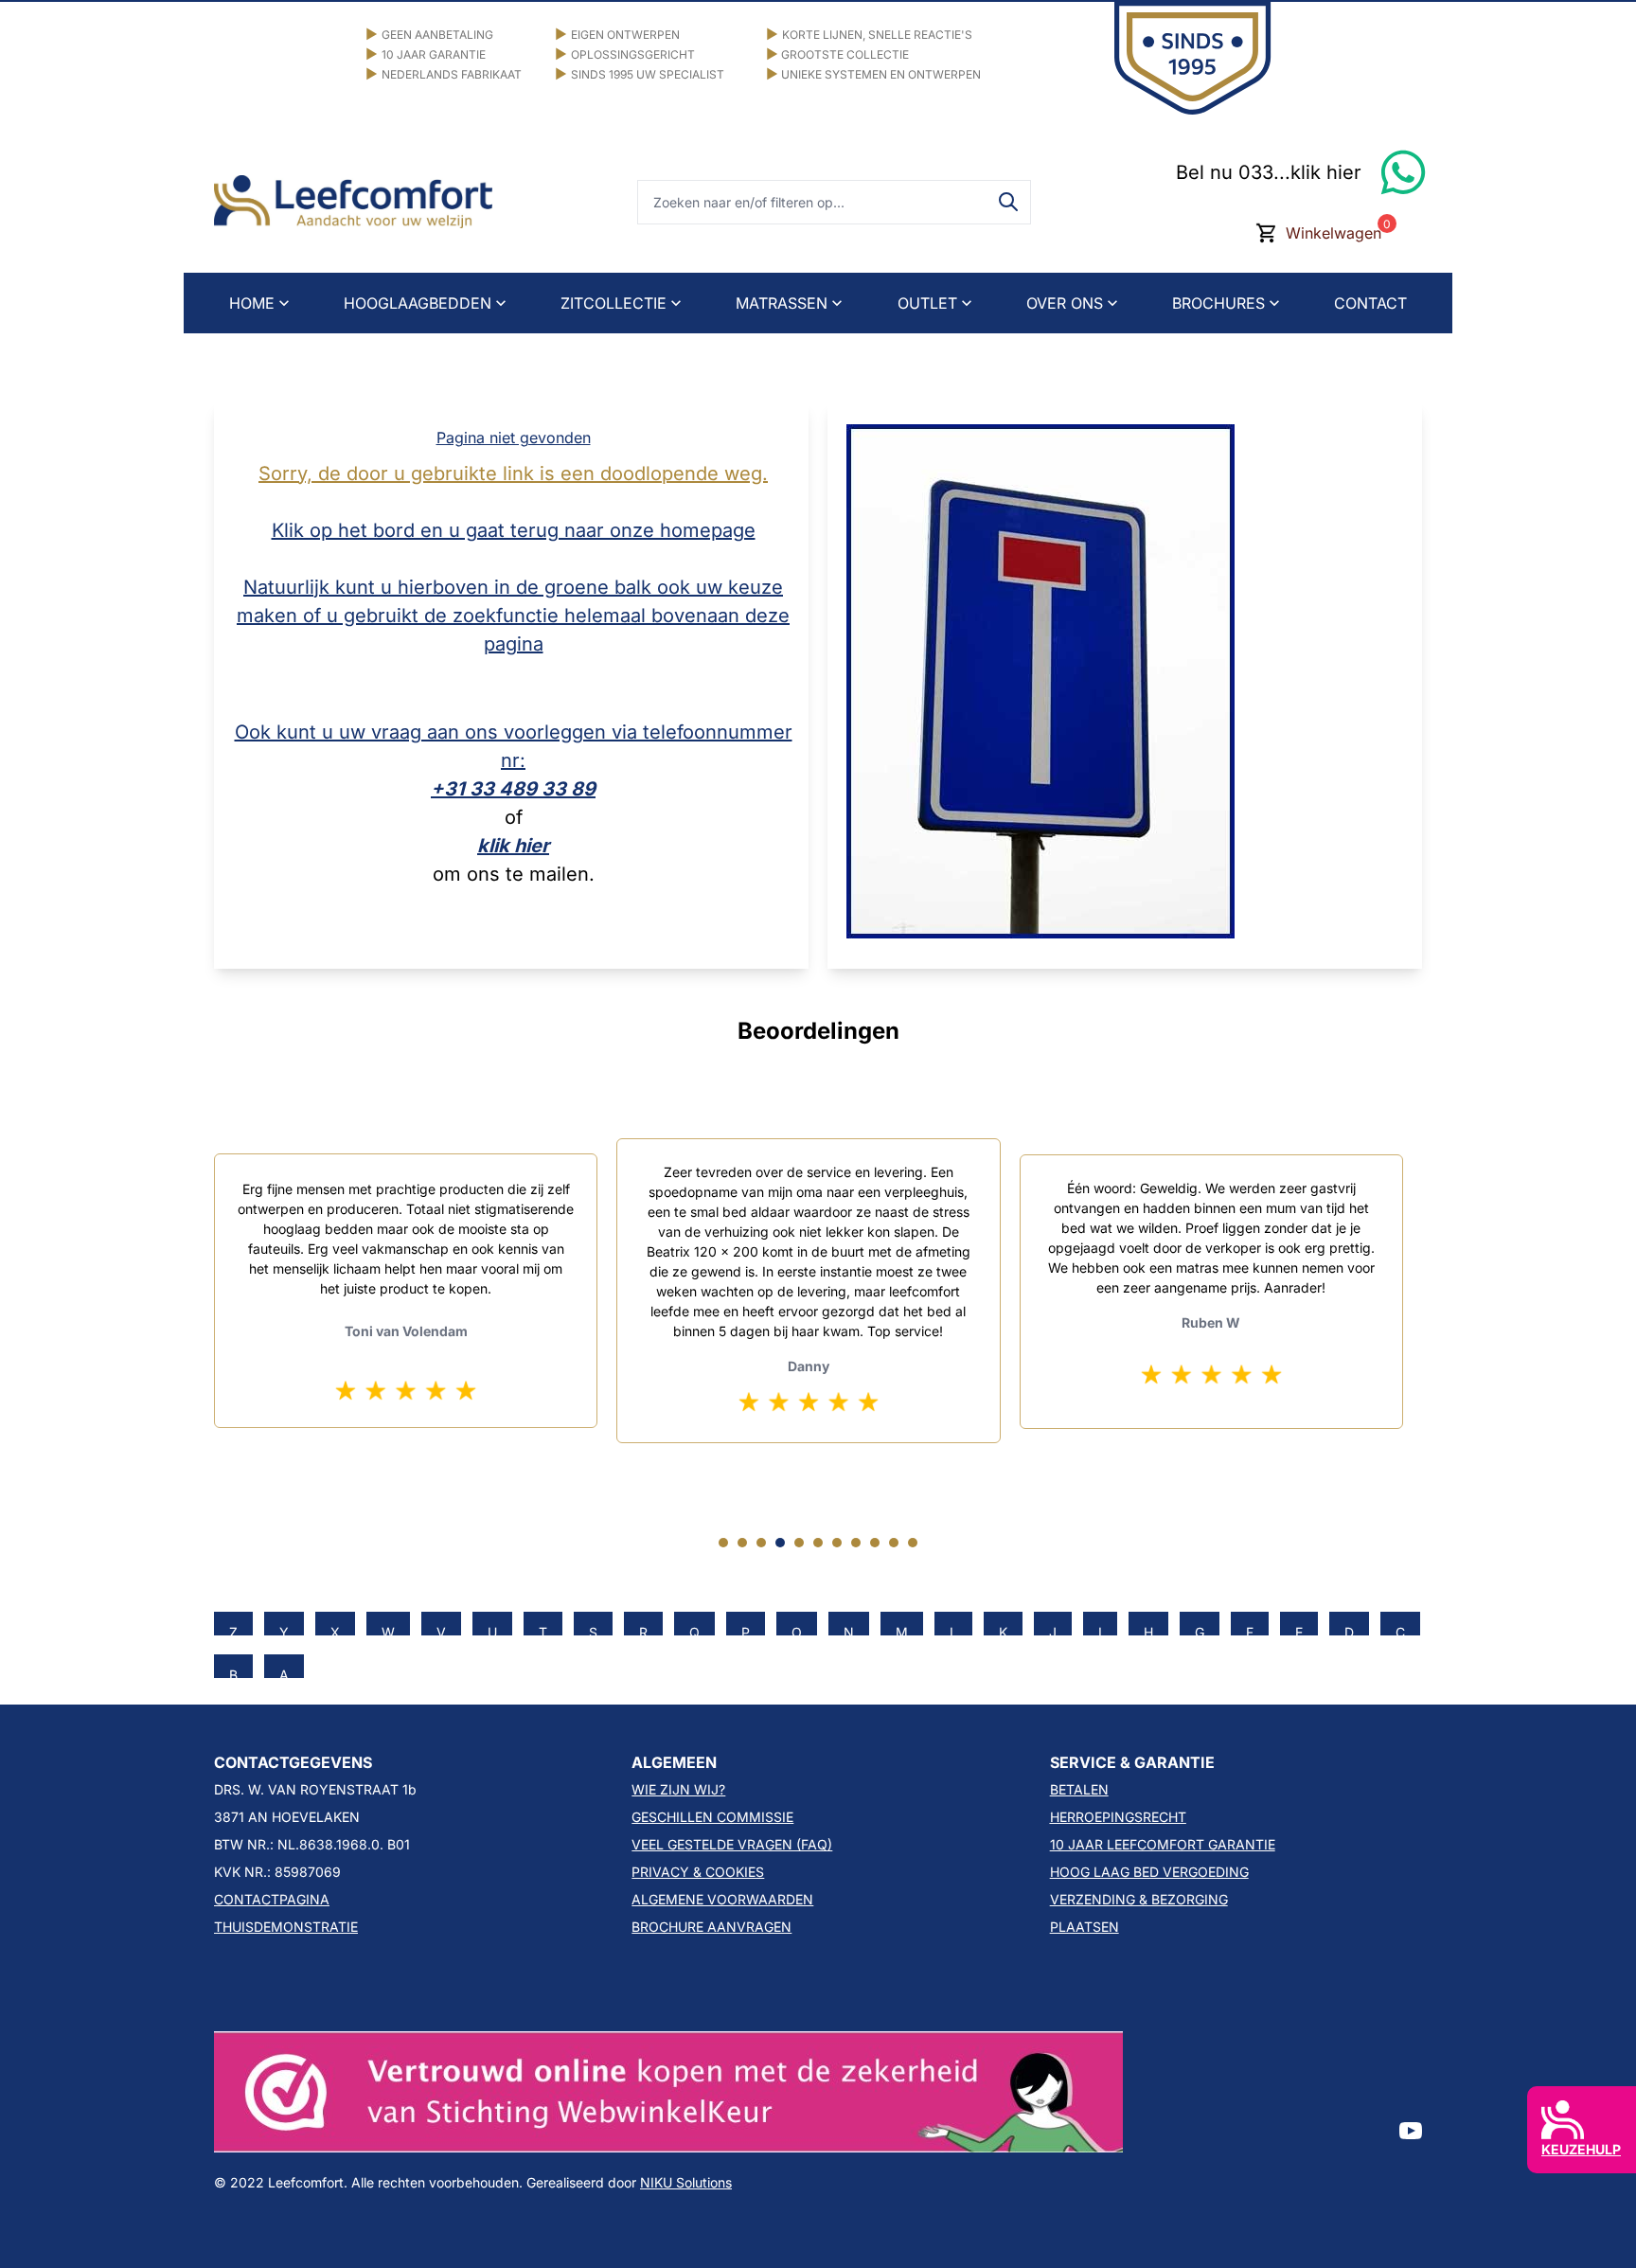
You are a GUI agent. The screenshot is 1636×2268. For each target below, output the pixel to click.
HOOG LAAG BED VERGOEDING (1149, 1872)
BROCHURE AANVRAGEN (711, 1927)
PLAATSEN (1085, 1927)
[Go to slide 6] (818, 1543)
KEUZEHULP (1581, 2149)
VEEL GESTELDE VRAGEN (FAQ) (732, 1844)
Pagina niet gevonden (514, 438)
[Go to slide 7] (837, 1543)
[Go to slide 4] (780, 1543)
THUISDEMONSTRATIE (286, 1927)
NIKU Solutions (686, 2182)
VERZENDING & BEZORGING (1139, 1899)
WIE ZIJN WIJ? (678, 1789)
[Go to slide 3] (761, 1543)
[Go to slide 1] (723, 1543)
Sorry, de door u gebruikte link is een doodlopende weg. (513, 473)
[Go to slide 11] (913, 1543)
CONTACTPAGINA (272, 1899)
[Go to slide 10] (894, 1543)
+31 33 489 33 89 (513, 789)
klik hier (513, 846)
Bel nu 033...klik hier (1269, 172)
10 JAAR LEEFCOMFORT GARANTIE (1163, 1844)
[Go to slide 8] (856, 1543)
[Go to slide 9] (875, 1543)
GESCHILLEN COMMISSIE (712, 1817)
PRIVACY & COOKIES (698, 1872)
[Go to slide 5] (799, 1543)
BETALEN (1079, 1789)
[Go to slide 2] (742, 1543)
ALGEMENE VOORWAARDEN (722, 1899)
